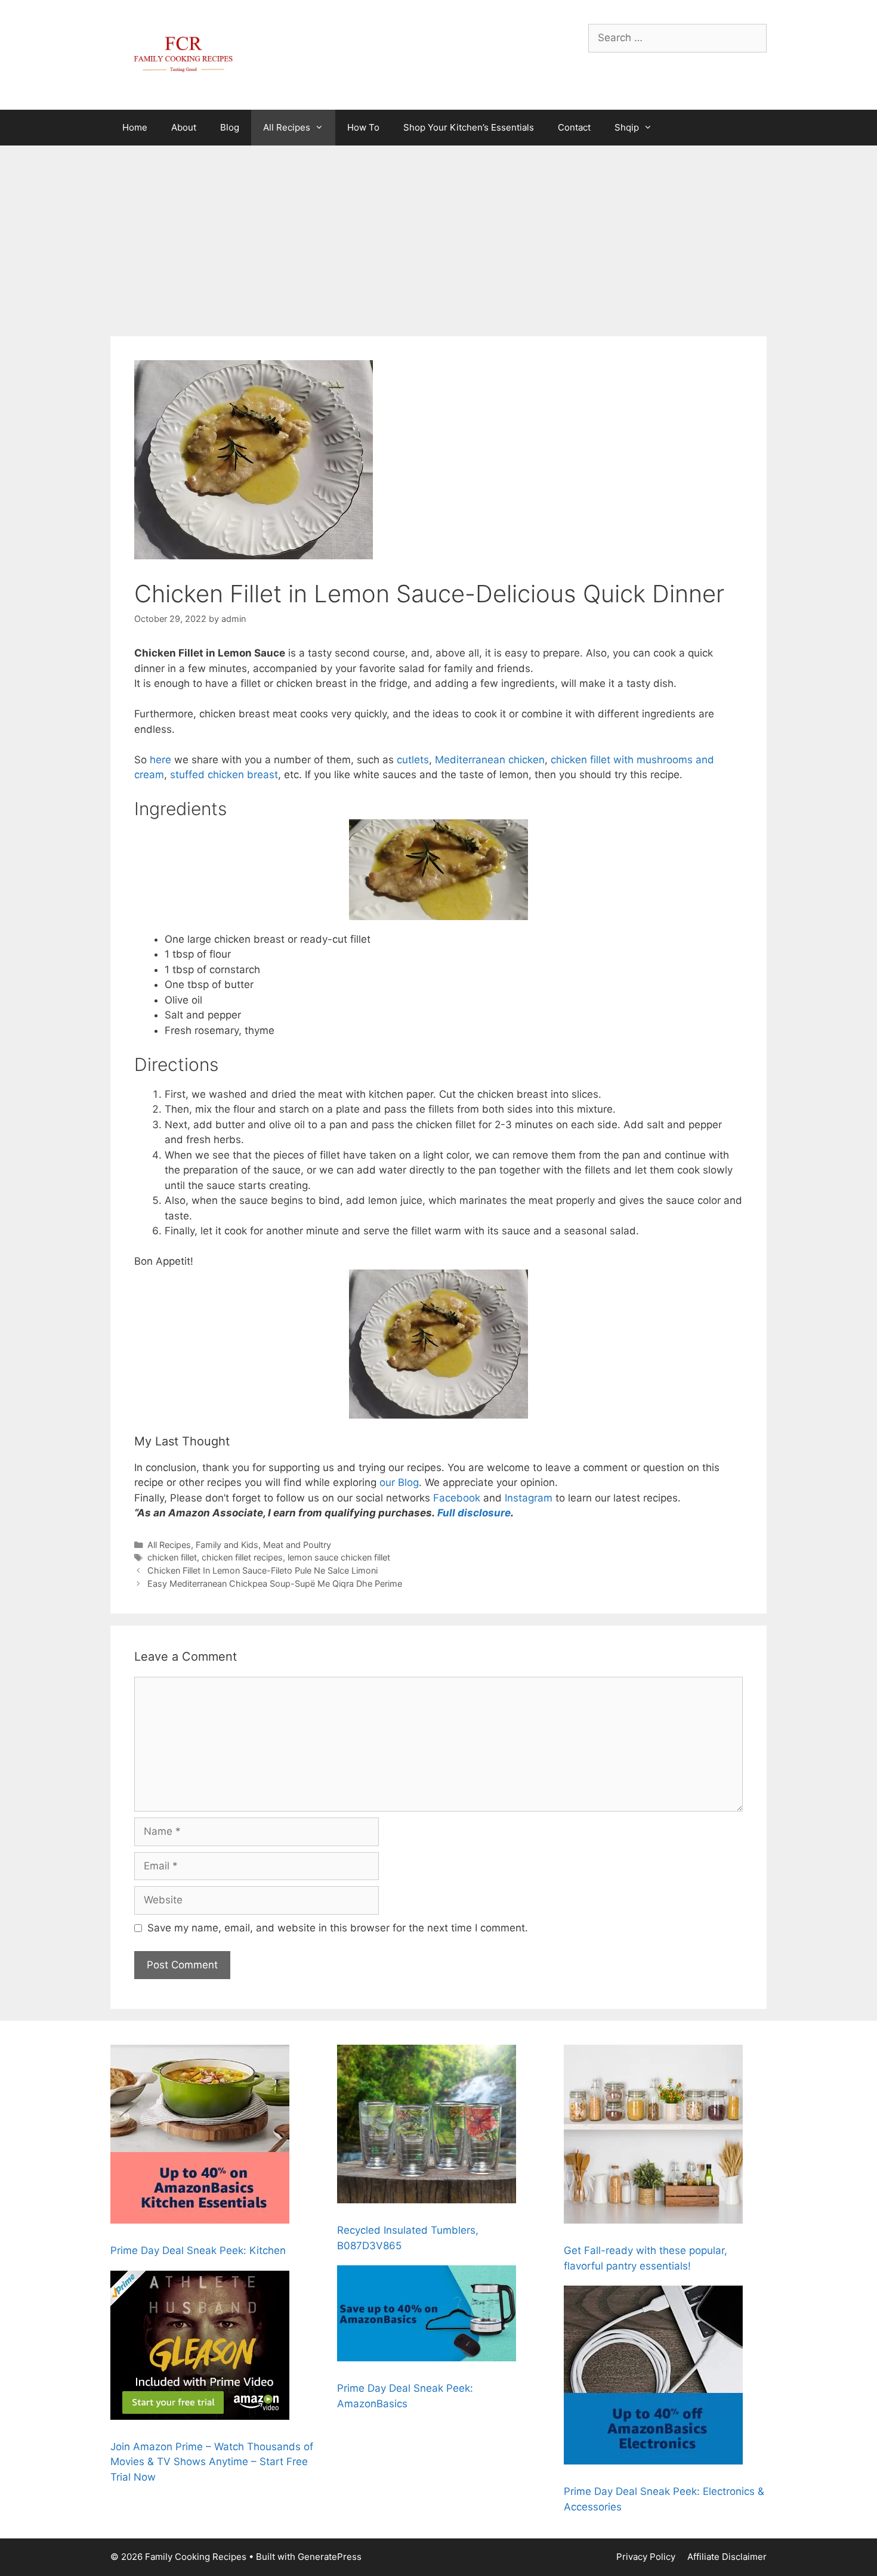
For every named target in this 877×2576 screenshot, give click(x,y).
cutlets (413, 760)
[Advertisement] (438, 235)
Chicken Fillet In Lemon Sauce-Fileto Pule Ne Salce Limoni (263, 1570)
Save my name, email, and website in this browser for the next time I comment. (338, 1928)
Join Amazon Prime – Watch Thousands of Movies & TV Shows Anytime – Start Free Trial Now (212, 2462)
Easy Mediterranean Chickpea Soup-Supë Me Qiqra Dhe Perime (275, 1583)
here (160, 760)
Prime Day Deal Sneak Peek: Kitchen (198, 2250)
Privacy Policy (646, 2557)
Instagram (529, 1498)
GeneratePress (330, 2557)
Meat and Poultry (297, 1545)
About (184, 127)
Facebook (457, 1498)
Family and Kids (227, 1545)
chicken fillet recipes (242, 1557)
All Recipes (287, 127)
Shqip (627, 127)
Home (135, 127)
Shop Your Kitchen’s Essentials (469, 127)
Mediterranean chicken (490, 760)
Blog (230, 127)
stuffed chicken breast (224, 775)
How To (363, 127)
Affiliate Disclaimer (727, 2557)
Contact (574, 127)
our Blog (398, 1482)
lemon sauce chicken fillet (339, 1557)
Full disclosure (474, 1513)
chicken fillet (172, 1557)
